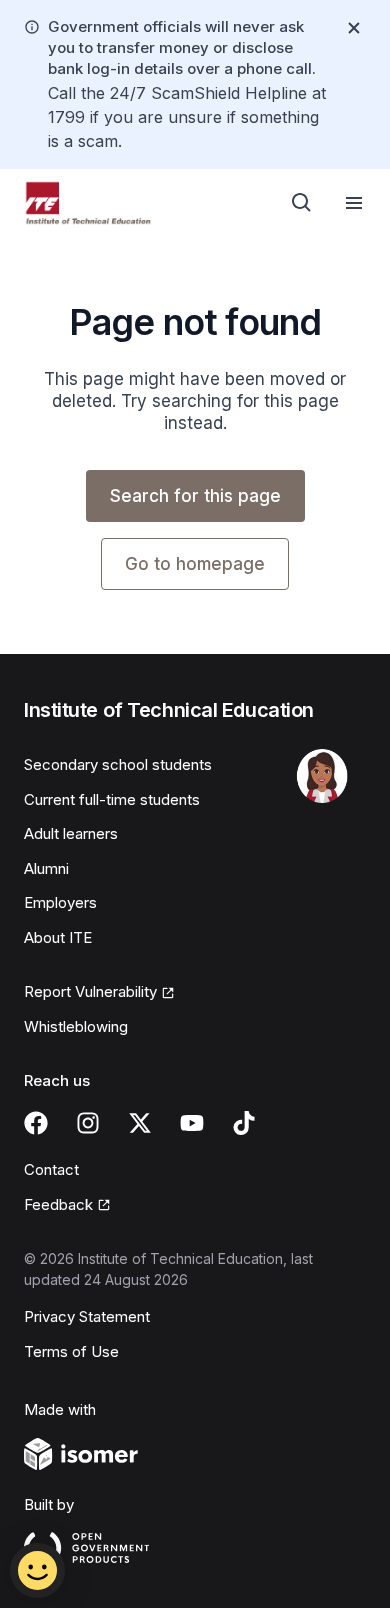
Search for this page (195, 496)
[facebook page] (36, 1123)
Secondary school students (118, 764)
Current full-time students (112, 799)
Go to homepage (195, 564)
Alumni (46, 868)
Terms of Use (71, 1351)
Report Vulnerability (90, 991)
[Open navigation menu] (354, 203)
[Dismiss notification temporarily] (354, 28)
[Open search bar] (302, 203)
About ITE (58, 937)
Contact (51, 1169)
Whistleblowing (76, 1026)
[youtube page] (192, 1123)
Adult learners (71, 833)
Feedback (58, 1204)
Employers (60, 902)
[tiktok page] (244, 1123)
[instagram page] (88, 1123)
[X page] (140, 1123)
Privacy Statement (87, 1316)
